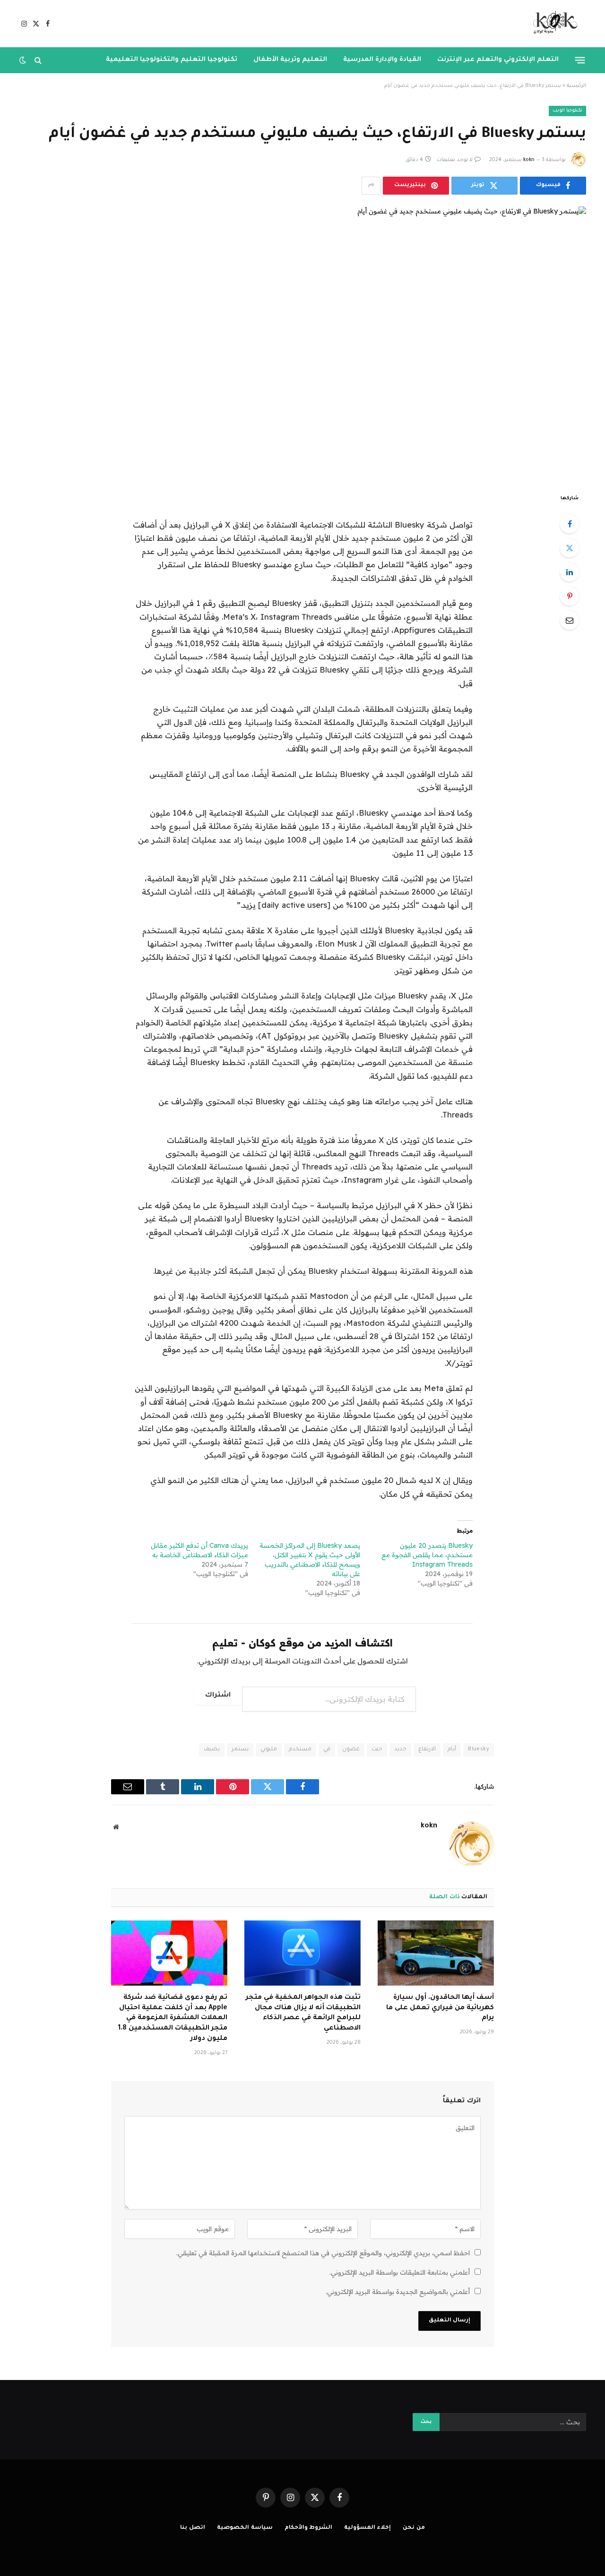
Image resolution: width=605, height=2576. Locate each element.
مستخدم (300, 1750)
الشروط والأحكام (309, 2528)
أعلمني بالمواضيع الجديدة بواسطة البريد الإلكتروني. (398, 2292)
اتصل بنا (193, 2528)
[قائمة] (580, 60)
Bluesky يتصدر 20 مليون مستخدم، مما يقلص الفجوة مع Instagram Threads (427, 1555)
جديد (400, 1750)
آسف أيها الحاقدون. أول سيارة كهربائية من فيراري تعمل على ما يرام (440, 2008)
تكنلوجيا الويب (567, 111)
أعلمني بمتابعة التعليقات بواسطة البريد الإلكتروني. (400, 2272)
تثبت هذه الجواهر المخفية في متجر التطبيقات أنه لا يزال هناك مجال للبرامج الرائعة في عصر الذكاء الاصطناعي (303, 2013)
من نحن (414, 2528)
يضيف (212, 1750)
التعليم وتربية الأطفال (290, 60)
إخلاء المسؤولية (367, 2528)
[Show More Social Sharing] (371, 186)
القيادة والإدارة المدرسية (382, 60)
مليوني (269, 1750)
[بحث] (38, 60)
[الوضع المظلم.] (24, 60)
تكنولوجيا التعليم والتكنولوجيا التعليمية (172, 60)
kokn (529, 160)
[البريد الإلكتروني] (570, 620)
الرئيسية (576, 86)
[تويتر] (570, 548)
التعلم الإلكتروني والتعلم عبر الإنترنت (498, 60)
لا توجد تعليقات (455, 160)
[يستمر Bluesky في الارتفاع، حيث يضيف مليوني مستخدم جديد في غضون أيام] (302, 342)
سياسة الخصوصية (245, 2528)
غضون (351, 1750)
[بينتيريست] (570, 596)
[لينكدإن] (570, 572)
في (327, 1750)
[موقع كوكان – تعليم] (552, 24)
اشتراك (218, 1696)
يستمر (240, 1750)
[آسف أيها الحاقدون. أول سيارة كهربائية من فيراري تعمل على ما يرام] (436, 1953)
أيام (452, 1750)
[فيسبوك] (570, 524)
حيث (377, 1750)
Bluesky (479, 1750)
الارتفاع (427, 1750)
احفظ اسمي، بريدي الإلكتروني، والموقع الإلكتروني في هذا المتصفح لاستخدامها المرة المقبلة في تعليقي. (323, 2253)
